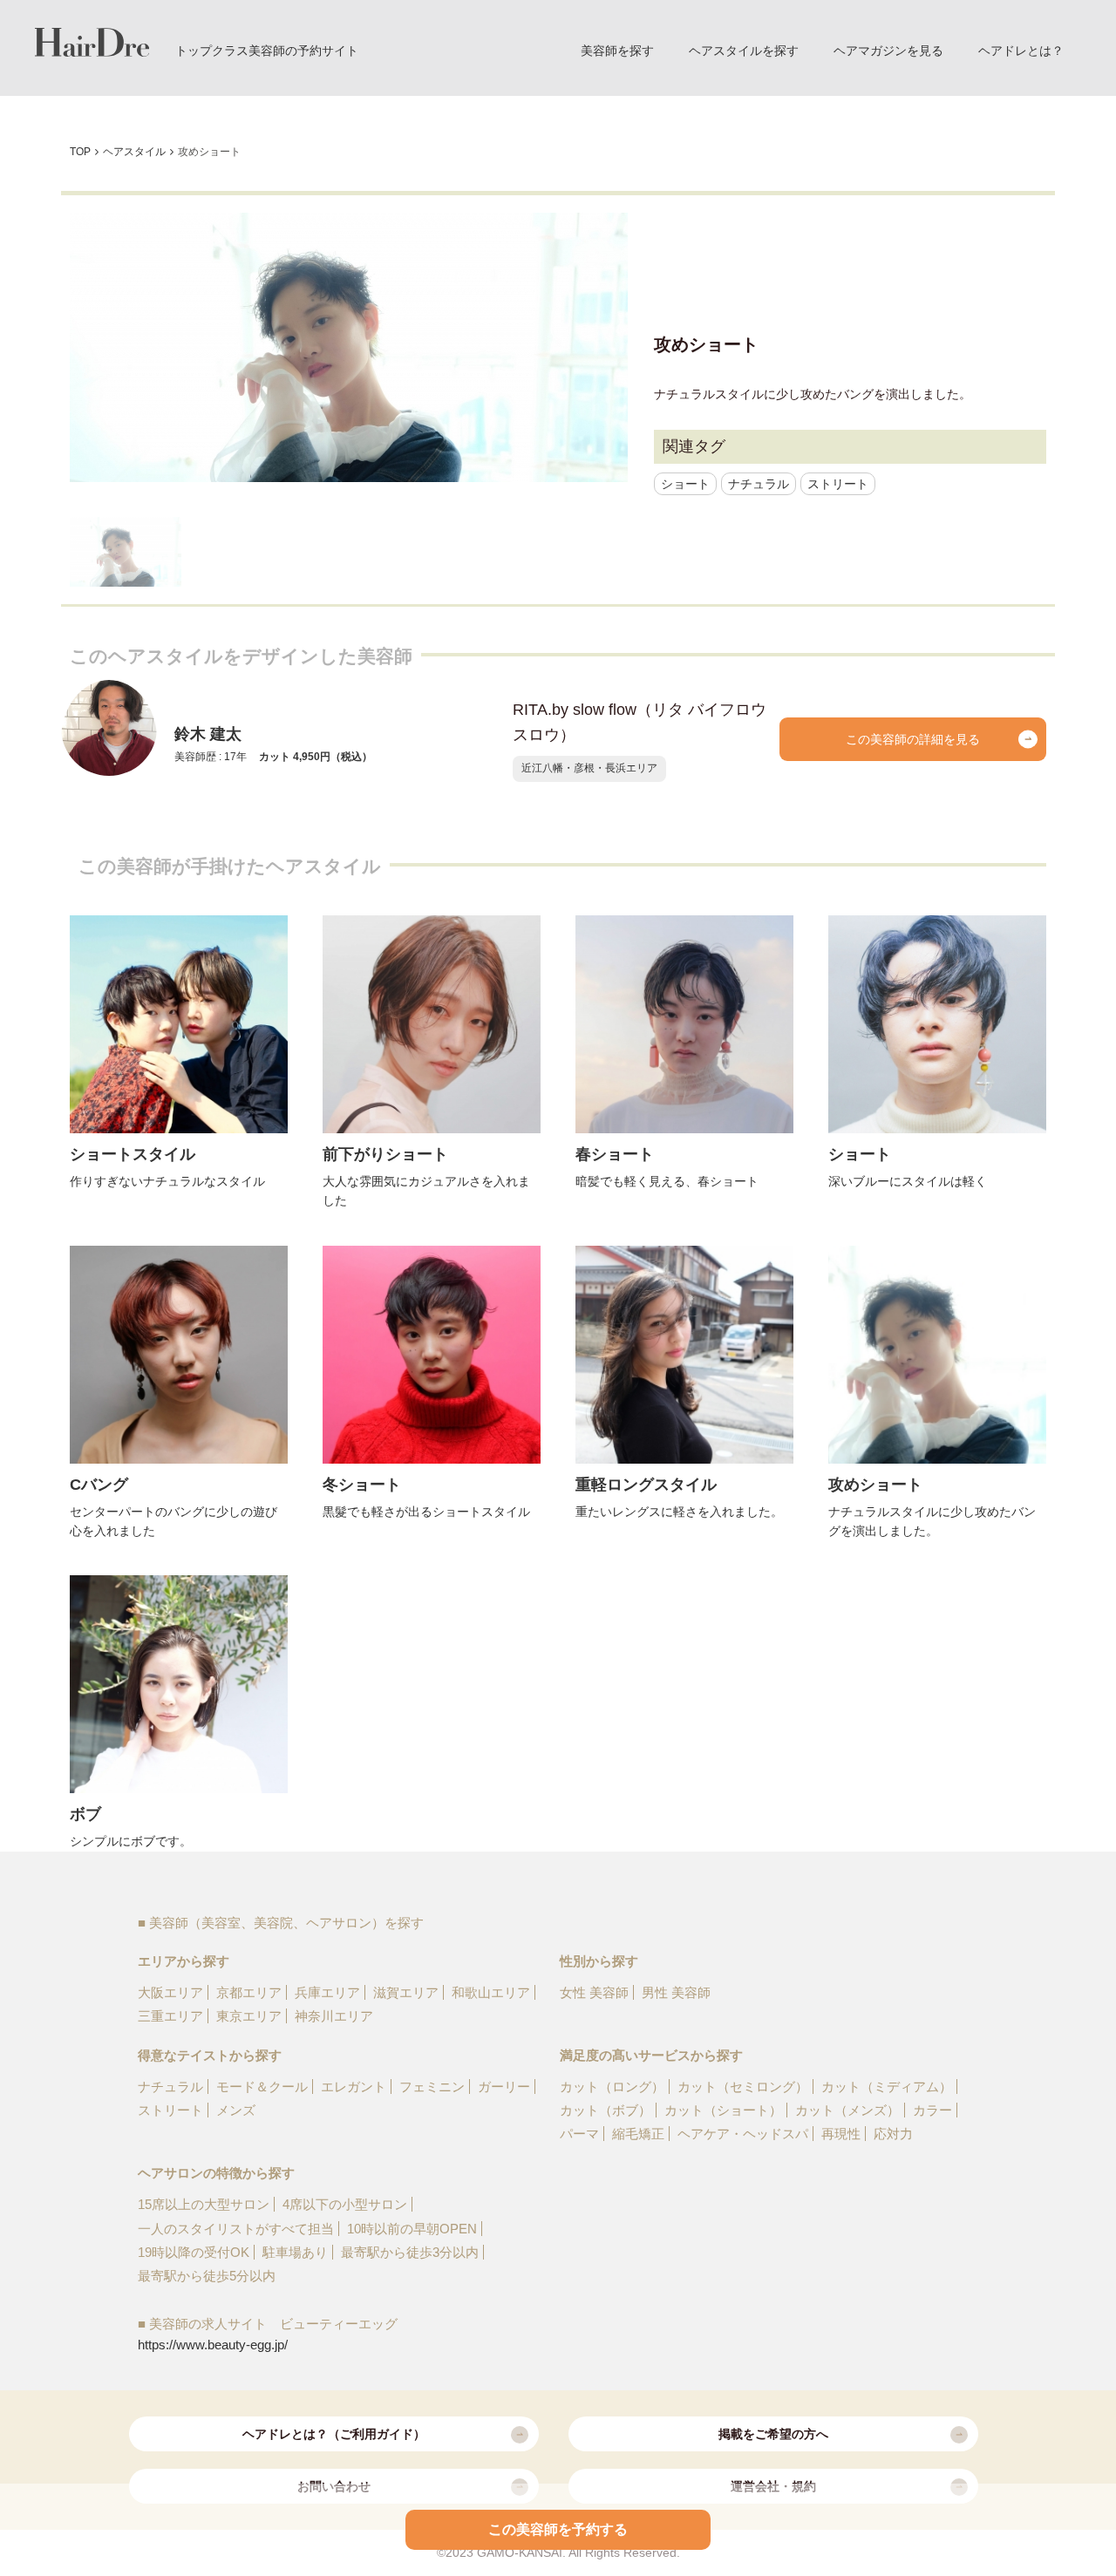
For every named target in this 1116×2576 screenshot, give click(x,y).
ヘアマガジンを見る (888, 51)
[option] (349, 347)
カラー (932, 2110)
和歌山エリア (491, 1992)
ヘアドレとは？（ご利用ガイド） (334, 2434)
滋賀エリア (406, 1992)
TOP (80, 152)
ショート (685, 484)
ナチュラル (759, 484)
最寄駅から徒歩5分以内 (207, 2276)
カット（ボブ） (606, 2110)
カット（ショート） (723, 2110)
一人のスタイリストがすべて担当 (236, 2229)
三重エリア (170, 2016)
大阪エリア (170, 1992)
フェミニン (432, 2087)
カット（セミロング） (743, 2087)
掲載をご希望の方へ (773, 2434)
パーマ (579, 2134)
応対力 (893, 2134)
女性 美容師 (594, 1992)
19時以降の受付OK (194, 2252)
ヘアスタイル (134, 152)
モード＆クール (262, 2087)
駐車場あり (295, 2252)
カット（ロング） (612, 2087)
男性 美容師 (676, 1992)
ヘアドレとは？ (1021, 51)
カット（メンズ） (847, 2110)
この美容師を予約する (558, 2529)
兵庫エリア (327, 1992)
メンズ (236, 2110)
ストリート (838, 484)
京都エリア (249, 1992)
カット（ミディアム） (887, 2087)
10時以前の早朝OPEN (412, 2229)
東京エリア (249, 2016)
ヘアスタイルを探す (744, 51)
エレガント (354, 2087)
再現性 (841, 2134)
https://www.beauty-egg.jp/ (213, 2345)
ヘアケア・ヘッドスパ (743, 2134)
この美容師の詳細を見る (913, 739)
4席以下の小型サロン (345, 2204)
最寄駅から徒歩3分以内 (410, 2252)
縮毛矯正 (638, 2134)
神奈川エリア (334, 2016)
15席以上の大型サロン (204, 2204)
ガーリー (504, 2087)
